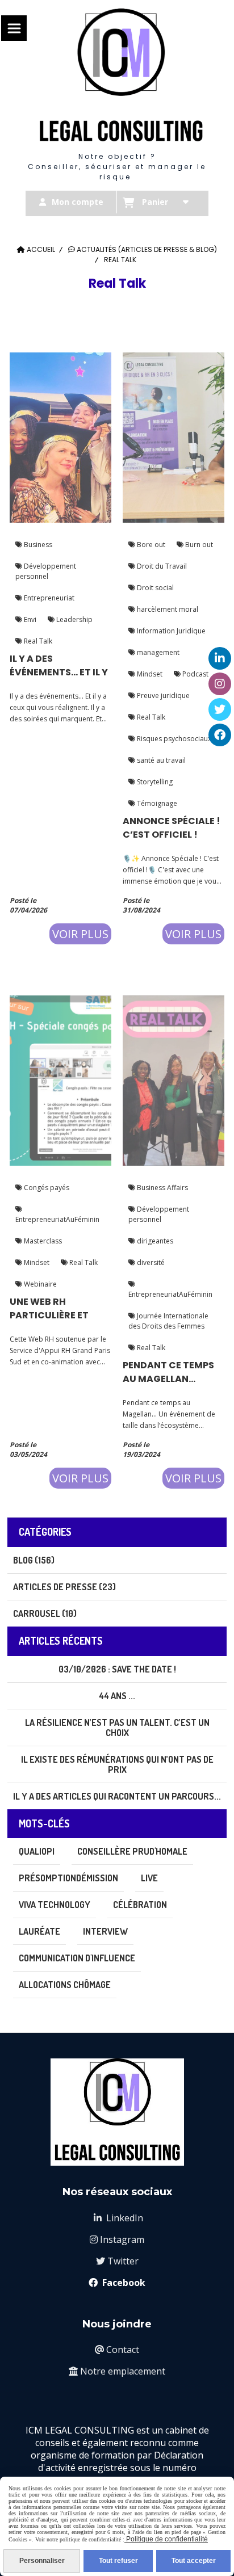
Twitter (117, 2261)
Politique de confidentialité (166, 2539)
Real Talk (37, 641)
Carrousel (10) (45, 1613)
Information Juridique (170, 631)
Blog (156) (34, 1560)
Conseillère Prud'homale (132, 1851)
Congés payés (46, 1188)
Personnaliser (42, 2561)
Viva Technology (55, 1905)
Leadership (74, 619)
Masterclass (42, 1241)
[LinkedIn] (220, 658)
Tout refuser (118, 2561)
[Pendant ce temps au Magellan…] (174, 1079)
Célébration (140, 1905)
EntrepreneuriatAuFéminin (57, 1219)
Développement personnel (46, 571)
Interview (105, 1931)
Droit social (154, 588)
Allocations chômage (65, 1985)
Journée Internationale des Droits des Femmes (168, 1321)
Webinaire (39, 1284)
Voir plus (80, 934)
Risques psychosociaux (173, 739)
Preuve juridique (162, 696)
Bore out (150, 545)
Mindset (149, 674)
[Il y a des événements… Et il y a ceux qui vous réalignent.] (60, 436)
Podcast (195, 674)
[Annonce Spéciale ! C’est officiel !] (174, 436)
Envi (29, 619)
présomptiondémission (68, 1878)
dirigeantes (154, 1241)
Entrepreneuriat (48, 598)
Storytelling (154, 782)
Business (37, 545)
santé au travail (160, 760)
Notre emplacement (117, 2371)
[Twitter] (220, 709)
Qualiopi (37, 1851)
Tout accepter (194, 2561)
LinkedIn (118, 2218)
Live (149, 1878)
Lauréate (39, 1931)
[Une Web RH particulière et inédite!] (60, 1079)
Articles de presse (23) (64, 1587)
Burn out (198, 545)
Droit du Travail (161, 566)
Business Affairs (162, 1188)
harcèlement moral (167, 609)
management (157, 652)
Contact (117, 2350)
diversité (150, 1262)
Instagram (117, 2239)
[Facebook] (220, 735)
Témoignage (156, 803)
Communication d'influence (77, 1958)
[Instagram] (220, 684)
